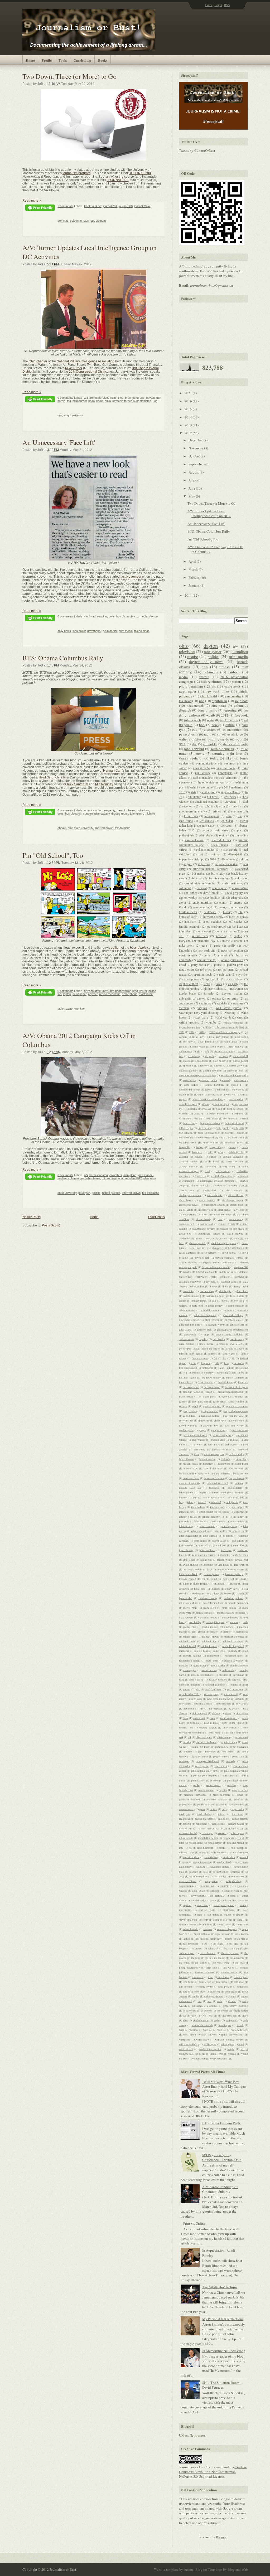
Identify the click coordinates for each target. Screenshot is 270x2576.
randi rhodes (204, 1814)
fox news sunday (211, 1377)
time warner (236, 989)
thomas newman (205, 1972)
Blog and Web (238, 2569)
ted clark (218, 1944)
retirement (202, 1824)
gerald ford (189, 1416)
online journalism (232, 960)
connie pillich (227, 1224)
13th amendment (225, 1027)
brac (128, 398)
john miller (221, 1531)
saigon (74, 221)
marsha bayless (204, 1613)
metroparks (242, 1632)
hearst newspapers (214, 1454)
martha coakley (226, 1613)
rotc (181, 1848)
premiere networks (195, 1795)
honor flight (241, 1464)
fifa (217, 1363)
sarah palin (224, 974)
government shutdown (195, 1435)
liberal (213, 1579)
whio (211, 720)
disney (236, 1286)
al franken (194, 1056)
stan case (202, 1905)
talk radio (200, 1939)
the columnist (208, 1953)
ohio (146, 1178)
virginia (202, 1008)
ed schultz (207, 806)
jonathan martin (226, 931)
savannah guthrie (220, 1867)
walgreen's (232, 2020)
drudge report (120, 814)
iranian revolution (212, 1497)
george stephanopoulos (235, 1411)
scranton (235, 1872)
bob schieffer (186, 1133)
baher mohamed (219, 1113)
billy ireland (205, 1128)
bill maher (198, 873)
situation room (232, 1891)
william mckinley (189, 2044)
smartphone (130, 994)
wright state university (204, 787)
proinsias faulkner (217, 1799)
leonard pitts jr (234, 1574)
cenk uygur (241, 878)
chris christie (215, 1195)
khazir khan (241, 1555)
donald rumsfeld (192, 1296)
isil (242, 1497)
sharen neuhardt (191, 758)
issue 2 (202, 1502)
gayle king (219, 1401)
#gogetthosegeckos (189, 1027)
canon (213, 1157)
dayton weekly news (192, 897)
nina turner (242, 1713)
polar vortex (213, 1785)
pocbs (196, 1785)
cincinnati (219, 705)
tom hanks (189, 1982)
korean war (206, 1560)
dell (214, 1277)
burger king (216, 1147)
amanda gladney (188, 1070)
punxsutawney (187, 1809)
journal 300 (126, 206)
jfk (226, 1517)
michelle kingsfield (233, 1646)
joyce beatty (186, 1550)
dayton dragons (188, 1262)
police (218, 965)
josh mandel (146, 1175)
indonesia (214, 1488)
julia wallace (207, 1550)
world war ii (223, 1017)
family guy (229, 1353)
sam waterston (194, 840)
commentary (236, 1219)
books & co (214, 1133)
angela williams (230, 792)
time (211, 1977)
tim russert (198, 1977)
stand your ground (224, 1905)
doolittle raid (217, 897)
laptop (67, 994)
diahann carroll (230, 1282)
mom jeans (212, 1660)
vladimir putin (201, 2020)
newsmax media (204, 1703)
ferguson (206, 1363)
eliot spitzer (212, 1320)
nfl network (216, 1708)
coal (220, 1219)
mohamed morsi (234, 1655)
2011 (189, 595)
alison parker (240, 1061)
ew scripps (185, 1348)
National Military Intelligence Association (86, 361)
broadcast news (234, 1142)
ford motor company (202, 1372)
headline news (188, 912)
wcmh (240, 2025)
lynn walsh (186, 1598)
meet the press (226, 768)
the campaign (231, 1948)
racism (213, 1809)
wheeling (230, 1013)
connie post (220, 888)
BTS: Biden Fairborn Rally (221, 2123)
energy (238, 902)
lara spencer (241, 1565)
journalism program (76, 173)
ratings (222, 1814)
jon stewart (204, 931)
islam (190, 1502)
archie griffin (186, 1094)
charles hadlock (200, 1185)
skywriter (242, 974)
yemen (232, 2054)
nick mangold (199, 1713)
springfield (213, 979)
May (192, 496)
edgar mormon (187, 1310)
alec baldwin (220, 1061)
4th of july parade (219, 1037)
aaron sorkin (241, 1037)
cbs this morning (218, 878)
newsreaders (224, 1703)
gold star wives (234, 1425)
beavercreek (195, 705)
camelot (184, 1157)
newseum (226, 826)
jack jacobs (232, 1502)
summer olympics (227, 1929)
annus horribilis (214, 1085)
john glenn (137, 814)
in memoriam (233, 729)
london (227, 1593)
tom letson (205, 1982)
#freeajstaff (235, 854)
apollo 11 (237, 1085)
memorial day (206, 941)
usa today (205, 1003)
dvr (236, 1301)
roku (181, 1843)
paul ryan (84, 1193)
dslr (214, 1301)
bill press (213, 797)
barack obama (126, 810)
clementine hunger (222, 1214)
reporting (230, 710)
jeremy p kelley (188, 1517)
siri (203, 1891)
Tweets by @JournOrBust (197, 150)
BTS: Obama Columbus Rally (63, 658)
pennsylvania (189, 734)
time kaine (223, 1977)
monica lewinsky (234, 1660)
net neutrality (231, 1694)
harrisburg (200, 1449)
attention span (221, 1104)
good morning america (193, 811)
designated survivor (190, 1282)
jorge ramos (200, 1541)
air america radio (224, 1051)
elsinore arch (204, 1330)
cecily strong (223, 1171)
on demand (242, 1737)
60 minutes (228, 859)
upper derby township (235, 2006)
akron (244, 859)
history (227, 912)
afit (86, 398)
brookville (185, 1147)
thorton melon (229, 1972)
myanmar (238, 1675)
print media (126, 631)
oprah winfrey (229, 1742)
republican (219, 701)
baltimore (184, 1118)
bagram (199, 1113)
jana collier (79, 631)
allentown (204, 1065)
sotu (214, 1900)
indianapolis (212, 816)
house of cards (188, 917)
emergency (190, 1334)
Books (103, 60)
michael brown (210, 1637)
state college (234, 979)
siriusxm (214, 1891)
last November (131, 576)
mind (245, 1651)
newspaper (94, 631)
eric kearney (237, 1339)
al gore (188, 864)
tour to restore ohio (194, 1991)
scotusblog (219, 1872)
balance (239, 1113)
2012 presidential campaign (225, 1032)
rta (190, 1848)
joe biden (227, 821)
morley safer (218, 1665)
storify (205, 1920)
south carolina (229, 1900)
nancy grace (196, 1679)
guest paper (188, 691)
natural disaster (239, 1684)
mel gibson (198, 1632)
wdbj (182, 2030)
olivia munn (224, 1737)
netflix (232, 945)
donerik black (214, 1296)
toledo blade (142, 631)
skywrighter (197, 1896)
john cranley (237, 1521)
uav (60, 415)
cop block (238, 1229)
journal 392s (200, 936)
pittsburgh (216, 1780)
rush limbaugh (205, 1848)
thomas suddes (214, 989)
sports (245, 1900)
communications (206, 763)
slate (233, 1896)
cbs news (230, 797)
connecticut (206, 1224)
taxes (219, 984)
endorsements (187, 1339)
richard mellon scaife (210, 1828)
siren (194, 1891)
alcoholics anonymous (195, 1061)
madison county (208, 1598)
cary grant (229, 1166)
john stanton (210, 1536)
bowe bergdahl (206, 1137)
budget (200, 1147)
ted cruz (234, 1944)
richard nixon (236, 1828)
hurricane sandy (213, 917)
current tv (210, 744)
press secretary (222, 1795)
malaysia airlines (189, 1603)
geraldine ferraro (210, 1416)
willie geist (210, 2044)
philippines (229, 1775)
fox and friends (188, 1377)
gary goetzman (200, 1401)
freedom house (212, 1387)
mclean (234, 1622)
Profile (47, 60)
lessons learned (188, 1579)
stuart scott (242, 1924)
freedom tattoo (192, 1392)
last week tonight (192, 1569)
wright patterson (74, 415)
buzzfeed (197, 1152)
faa (69, 401)
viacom (213, 2015)
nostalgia (195, 1723)
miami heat (190, 1637)
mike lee (218, 1651)
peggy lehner (220, 1756)
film (226, 1363)
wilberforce (202, 2039)
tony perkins (225, 1986)
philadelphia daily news (205, 1771)
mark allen (210, 1608)
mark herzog (229, 1608)
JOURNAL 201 (117, 180)
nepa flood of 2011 (189, 1694)
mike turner (80, 401)
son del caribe (199, 1900)
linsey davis (232, 1589)
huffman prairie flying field (194, 1473)
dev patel (211, 1282)
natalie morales (218, 1679)
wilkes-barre (200, 1017)
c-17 (210, 1152)
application (221, 1089)
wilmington (227, 2044)
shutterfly (226, 1886)
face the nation (212, 1348)
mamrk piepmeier (238, 1603)
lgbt (203, 1579)
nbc (202, 701)
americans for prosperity (100, 810)
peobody (231, 1761)
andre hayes (189, 1080)
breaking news (188, 1142)
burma (232, 1147)
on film (187, 1742)
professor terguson (189, 1799)
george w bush (203, 907)
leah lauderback (188, 1574)
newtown (189, 1708)
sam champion (240, 1852)
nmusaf (223, 955)
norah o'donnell (229, 1718)
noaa (185, 1718)
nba (198, 1689)
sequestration (186, 1886)
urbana (216, 998)
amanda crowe (236, 1065)
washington (225, 2025)
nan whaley (203, 773)
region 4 (224, 835)
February (195, 577)
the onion (184, 1963)
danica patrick (197, 1243)
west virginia (220, 2034)
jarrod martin (206, 1512)
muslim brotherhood (202, 1675)
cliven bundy (203, 1219)
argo (200, 1094)
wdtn (239, 739)
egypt (182, 902)
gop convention (239, 1430)
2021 (189, 393)
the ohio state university (213, 782)
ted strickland (151, 1193)
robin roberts (186, 1838)
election (210, 729)
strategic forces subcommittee (132, 401)
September (196, 464)
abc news (188, 1041)
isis (181, 1502)
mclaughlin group (216, 1622)
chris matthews (232, 883)
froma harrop (186, 1396)
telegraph (213, 1948)
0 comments (65, 398)
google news (218, 1430)
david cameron (187, 1253)
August (194, 472)
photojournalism (191, 686)
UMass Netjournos (192, 2435)
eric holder (219, 1339)
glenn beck (220, 1420)
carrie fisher (212, 1161)
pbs (239, 830)
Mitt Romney (104, 784)
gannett (183, 1401)
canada (199, 1157)
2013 (189, 425)
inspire (202, 1492)
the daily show (230, 1953)
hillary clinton (211, 681)
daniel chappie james (224, 1243)
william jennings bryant (229, 2039)
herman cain (240, 811)
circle (190, 1210)
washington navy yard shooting (199, 1013)
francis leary (186, 1382)
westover (238, 2034)
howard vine (236, 1468)
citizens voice (206, 1210)
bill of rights (186, 1128)
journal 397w (142, 206)
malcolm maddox (213, 1603)
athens (205, 1104)
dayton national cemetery (218, 1262)
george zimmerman (231, 907)
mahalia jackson (233, 1598)
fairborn (234, 672)
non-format (199, 1718)
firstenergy (208, 1368)
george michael (210, 1411)
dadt (237, 1238)
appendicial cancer (190, 1089)
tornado (209, 993)
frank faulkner (93, 206)
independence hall (217, 1483)
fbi (215, 1358)
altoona (218, 1065)
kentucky (225, 1555)
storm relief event (223, 1920)
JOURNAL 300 (140, 173)
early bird (197, 1306)
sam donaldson (191, 1857)
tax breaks (242, 1939)
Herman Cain (113, 770)
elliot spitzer (237, 1324)
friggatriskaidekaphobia (230, 1392)
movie (200, 753)
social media (220, 845)
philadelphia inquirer (205, 1775)
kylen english (190, 1565)
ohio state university (80, 828)
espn (222, 806)
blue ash (197, 878)
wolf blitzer (186, 2049)
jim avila (184, 1521)
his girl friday (190, 1464)
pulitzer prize (235, 965)
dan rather (191, 893)
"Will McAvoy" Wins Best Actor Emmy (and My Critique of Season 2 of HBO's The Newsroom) (224, 2089)
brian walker (123, 991)
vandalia (222, 1003)
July (192, 480)
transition (215, 1991)
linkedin (215, 1589)
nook (213, 1718)
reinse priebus (111, 1193)
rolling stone (196, 1843)
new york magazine (219, 1699)
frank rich (237, 806)
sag (192, 1852)
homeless (208, 1464)
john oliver (238, 1531)
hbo (202, 725)
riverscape (207, 1833)
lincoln (233, 1584)
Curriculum (82, 60)
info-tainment (235, 1488)
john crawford (194, 749)
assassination (236, 1099)
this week (228, 1968)
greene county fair (221, 1435)
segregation (211, 1881)
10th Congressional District (88, 371)
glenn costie (237, 1420)
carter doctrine (234, 1161)
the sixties (201, 1963)
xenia (202, 2054)
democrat (225, 1277)
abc (194, 744)
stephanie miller (204, 849)
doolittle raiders (235, 1296)
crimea (199, 1238)
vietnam (101, 221)
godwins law (211, 1425)
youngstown (199, 2058)
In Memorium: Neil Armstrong (224, 2351)
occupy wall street (216, 830)
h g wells (197, 1444)
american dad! (235, 1070)
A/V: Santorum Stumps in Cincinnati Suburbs (220, 2189)
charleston (219, 1185)
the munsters (237, 1958)
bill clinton (194, 797)
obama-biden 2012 (130, 1178)
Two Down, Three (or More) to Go (69, 76)
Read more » (32, 200)
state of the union (208, 1915)
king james (189, 1560)
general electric (212, 1406)
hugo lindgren (221, 1473)
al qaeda (209, 1056)
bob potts (239, 1128)
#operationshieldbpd (192, 859)
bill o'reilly (218, 873)
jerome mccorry (211, 1517)
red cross (206, 969)
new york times (217, 691)
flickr (221, 1368)
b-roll (219, 1109)
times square (241, 1977)
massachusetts (230, 1617)
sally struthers (219, 1852)
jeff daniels (207, 821)
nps (225, 1723)
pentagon (184, 1761)
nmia (108, 401)
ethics (222, 1344)
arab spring (238, 1089)
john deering (186, 1526)
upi (92, 221)
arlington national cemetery (210, 869)
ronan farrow (215, 1843)
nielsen (216, 1713)
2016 (189, 401)
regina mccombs (110, 994)
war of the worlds (202, 2025)
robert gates (237, 1833)
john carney (218, 1521)
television (187, 651)
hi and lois (191, 816)
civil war (239, 1210)
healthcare (210, 912)
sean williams (188, 1881)
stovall (240, 1920)
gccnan (183, 1406)
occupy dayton (208, 1727)
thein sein (211, 1968)
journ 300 (203, 1545)
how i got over (213, 1468)
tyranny (232, 1996)
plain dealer (110, 631)
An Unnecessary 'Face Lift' (59, 442)
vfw (202, 2015)
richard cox (185, 1828)
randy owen (187, 969)
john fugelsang (229, 1526)
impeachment (236, 1478)
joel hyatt (237, 926)
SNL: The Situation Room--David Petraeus (222, 2385)
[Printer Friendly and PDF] (40, 208)
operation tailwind (206, 1742)
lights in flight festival (196, 1584)
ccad (207, 1171)
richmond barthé (188, 1833)
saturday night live (227, 753)
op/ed (182, 965)
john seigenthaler (189, 1536)
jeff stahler (236, 921)
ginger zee (204, 1420)
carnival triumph (189, 1161)
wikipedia (185, 2039)
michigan (184, 1651)
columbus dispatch (121, 616)
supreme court (223, 1934)
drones (183, 1301)
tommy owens (205, 1986)
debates (187, 1272)
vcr (184, 2015)
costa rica (185, 1234)
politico (232, 1785)
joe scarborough (216, 926)
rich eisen (218, 1824)
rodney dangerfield (233, 1838)
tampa (229, 1939)
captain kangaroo (233, 1157)
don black (242, 1291)
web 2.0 (208, 2030)
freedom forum (191, 1387)
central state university (200, 883)
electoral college (233, 1315)
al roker (224, 1056)
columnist (185, 888)
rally (224, 1809)
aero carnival (236, 1046)
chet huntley (234, 1190)
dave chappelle (214, 1248)
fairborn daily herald (191, 1353)
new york (196, 1699)
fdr (233, 1358)
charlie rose (187, 1190)
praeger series (240, 1790)
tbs (205, 1944)
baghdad (184, 1113)
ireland (231, 1497)
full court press (207, 1396)
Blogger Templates (209, 2569)
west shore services (195, 2034)
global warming (188, 1425)
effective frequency (205, 1315)
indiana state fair (190, 1488)
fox (242, 1372)
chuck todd (209, 696)
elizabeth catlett (234, 1320)
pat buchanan (240, 1747)
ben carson (189, 1123)
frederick (243, 1382)
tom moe (239, 1982)
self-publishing (234, 1881)
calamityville (236, 1152)
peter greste (202, 1766)
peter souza (220, 1766)
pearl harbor (202, 1756)
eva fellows (237, 1344)
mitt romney (109, 1178)
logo (216, 1593)
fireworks (239, 1363)
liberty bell (228, 1579)
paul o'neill (228, 1751)
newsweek (242, 1703)
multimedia (228, 1670)
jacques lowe (218, 1507)
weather (194, 2030)
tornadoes (243, 1986)
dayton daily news (206, 661)
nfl (201, 1708)
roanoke (222, 1833)
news (215, 725)
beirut (245, 1118)
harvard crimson (222, 1449)
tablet (61, 1009)
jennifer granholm (190, 926)
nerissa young (212, 1694)
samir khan (229, 1857)
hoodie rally (191, 1468)
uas (155, 401)
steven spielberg (188, 1920)
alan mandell (240, 1056)
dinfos (225, 1286)
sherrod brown (104, 828)
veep (193, 2015)
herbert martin (207, 1459)
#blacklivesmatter (233, 1022)
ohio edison (230, 1727)
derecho (240, 1277)
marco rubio (190, 1608)
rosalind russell (235, 1843)
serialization (207, 1886)
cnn (205, 667)
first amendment (188, 1368)
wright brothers (189, 1022)
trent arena (231, 1991)
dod (245, 802)
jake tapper (237, 1507)
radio (208, 734)
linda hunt (200, 1589)
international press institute (228, 1492)
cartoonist (211, 1166)
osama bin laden (201, 1747)
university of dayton (192, 998)
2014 (189, 417)
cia (181, 1210)
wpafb (211, 715)
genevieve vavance (237, 1406)
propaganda (185, 1804)
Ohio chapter (38, 361)
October (195, 456)
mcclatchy (195, 1622)
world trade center (210, 2049)
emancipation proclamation (232, 1330)
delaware (202, 1277)
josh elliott (238, 1541)
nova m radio (211, 1723)
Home (209, 5)
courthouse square (209, 1234)
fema (193, 1363)
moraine (184, 1665)
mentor (214, 1632)
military (233, 1651)
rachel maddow (203, 778)
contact (224, 1229)
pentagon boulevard (207, 1761)
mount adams (209, 1670)
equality (203, 1339)
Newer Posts (32, 1217)
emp (206, 1334)
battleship (213, 1118)
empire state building (229, 1334)
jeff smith (223, 1512)
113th (208, 1027)
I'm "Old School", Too (53, 855)
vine (185, 2020)
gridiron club (218, 1440)
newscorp (184, 1703)
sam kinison (211, 1857)
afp (207, 1051)
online (230, 725)
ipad (195, 1497)
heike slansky (236, 1454)
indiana (239, 1483)
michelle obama (90, 1178)
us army (233, 998)
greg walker (139, 991)
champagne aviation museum (217, 1181)
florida (183, 907)
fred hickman (226, 1382)
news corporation (232, 950)
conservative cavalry (96, 814)
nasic (100, 401)
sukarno (208, 1929)
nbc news (208, 826)
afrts (193, 792)
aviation (206, 1109)
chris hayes (186, 1200)
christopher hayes (189, 1205)
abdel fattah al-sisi (209, 1041)
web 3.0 (222, 2030)
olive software (204, 1737)
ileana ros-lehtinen (214, 1478)
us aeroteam (189, 2010)
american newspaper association (197, 1075)
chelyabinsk (210, 1190)
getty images (186, 1420)
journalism (239, 651)
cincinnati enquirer (96, 616)
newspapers (225, 773)
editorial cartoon (210, 1310)
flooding (243, 1368)
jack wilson (198, 1507)
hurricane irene (191, 1478)
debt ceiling (228, 1272)
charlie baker (237, 1185)
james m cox (186, 1512)
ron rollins (241, 835)
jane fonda (186, 821)
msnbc (193, 656)
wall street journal (229, 1008)
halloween (231, 1444)
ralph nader (238, 1809)
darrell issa (195, 1248)
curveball (224, 1238)
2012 (189, 433)
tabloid (187, 1939)
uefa (220, 2001)
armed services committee (106, 398)
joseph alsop (219, 1541)
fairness (213, 1353)
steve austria (229, 849)
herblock (225, 1459)
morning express (239, 1665)
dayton (150, 398)
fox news (185, 701)
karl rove (226, 1550)
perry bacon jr (200, 965)
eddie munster (236, 1306)
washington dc (218, 739)
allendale (188, 1065)
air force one (229, 720)
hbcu (196, 1454)
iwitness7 (216, 1502)
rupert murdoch (202, 974)
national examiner (215, 1684)
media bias (190, 1627)
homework (224, 1464)
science (194, 1872)
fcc (224, 1358)
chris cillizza (236, 1195)
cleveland (231, 802)
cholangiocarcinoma (190, 1195)
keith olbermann (222, 749)
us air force (235, 734)
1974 (192, 1032)
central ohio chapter (222, 1176)
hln (241, 912)
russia (222, 1848)
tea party (233, 984)
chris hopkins (207, 1200)
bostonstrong (186, 1137)
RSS (227, 5)
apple (208, 1089)
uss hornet (222, 2010)
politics (96, 1193)
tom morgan (186, 1986)
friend (209, 1392)
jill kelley (238, 1517)
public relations (206, 1804)
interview (190, 921)
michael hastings (233, 1641)
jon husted (228, 1536)
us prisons (206, 2010)
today (214, 758)
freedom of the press (236, 1387)
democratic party (235, 744)
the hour (196, 1958)
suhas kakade (191, 1929)
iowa (229, 816)
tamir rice (215, 1939)
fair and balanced (234, 1348)
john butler (200, 1521)
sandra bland (224, 1862)
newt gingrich (188, 955)
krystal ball (242, 1560)
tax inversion (191, 1944)
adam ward (198, 1046)
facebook (241, 715)
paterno (188, 1751)
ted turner (197, 1948)
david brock (211, 893)
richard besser (236, 1824)
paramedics (221, 1747)
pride (240, 1795)
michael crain (187, 1641)
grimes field (220, 811)
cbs (195, 729)
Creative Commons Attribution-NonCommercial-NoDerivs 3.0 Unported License (213, 2472)
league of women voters (230, 1569)
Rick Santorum (78, 784)
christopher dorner (233, 1200)
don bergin (225, 1291)
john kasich (192, 720)
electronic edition (189, 1320)
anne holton (191, 1085)
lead (210, 1569)
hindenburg (242, 1459)
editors (228, 1310)
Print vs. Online (194, 2223)
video (245, 2015)
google (202, 1430)
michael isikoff (187, 1646)
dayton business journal (229, 1258)
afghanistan (185, 1051)
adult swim (217, 1046)
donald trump (207, 710)
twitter (204, 677)
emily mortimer (203, 902)
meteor (227, 1632)
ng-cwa (233, 1708)
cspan (211, 1238)
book (200, 1133)
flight (231, 1368)
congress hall (187, 1224)
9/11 (182, 744)
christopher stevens (214, 1205)
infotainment (186, 1492)
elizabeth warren (216, 1324)
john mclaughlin (200, 1531)
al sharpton (208, 792)
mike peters (187, 945)
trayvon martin (232, 993)
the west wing (221, 1963)
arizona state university (99, 991)
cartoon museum (189, 1166)
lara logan (223, 1565)
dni (246, 1286)
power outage (206, 1790)
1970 (182, 1032)
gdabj (195, 1406)
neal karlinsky (213, 1689)
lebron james (211, 1574)
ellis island (185, 1330)
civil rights (224, 1210)
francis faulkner (235, 1377)
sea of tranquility (198, 1876)
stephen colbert (189, 984)
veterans (238, 1003)
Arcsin (188, 2569)
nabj (181, 1679)
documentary (207, 1291)
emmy (223, 902)
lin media (219, 1584)
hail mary (214, 1444)
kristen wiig (224, 1560)
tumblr (196, 1996)
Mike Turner (74, 368)
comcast (202, 888)
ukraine (232, 2001)
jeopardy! (239, 1512)
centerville (201, 1176)
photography (198, 1780)
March (194, 569)
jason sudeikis (212, 921)
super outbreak (202, 1934)
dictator (213, 1286)
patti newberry (207, 1751)
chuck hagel (237, 1205)
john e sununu (207, 1526)
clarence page (187, 1214)
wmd (241, 2044)
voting (217, 2020)
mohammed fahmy (190, 1660)
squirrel (187, 1905)
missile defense (192, 1655)
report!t (187, 1824)
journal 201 (110, 206)
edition (116, 948)
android (226, 1080)
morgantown (200, 1665)
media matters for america (218, 1627)
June (192, 488)
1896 (241, 1027)
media (183, 677)
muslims (223, 1675)
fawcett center (200, 1358)
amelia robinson (212, 1070)
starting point (207, 1910)
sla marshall (217, 1896)
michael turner (209, 1646)
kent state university (203, 1555)
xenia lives (217, 2054)
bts (214, 686)
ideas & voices (238, 917)
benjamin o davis (210, 1123)
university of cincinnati (205, 2006)
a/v (86, 1175)
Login (218, 5)
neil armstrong (235, 1689)
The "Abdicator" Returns (220, 2287)
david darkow (209, 1253)
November (196, 448)
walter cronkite (75, 1009)
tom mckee (223, 1982)
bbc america (230, 1118)
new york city (207, 950)
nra (233, 1723)
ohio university (206, 960)
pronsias (63, 221)
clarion (203, 1214)
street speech (224, 1924)
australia (192, 1109)
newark (240, 1699)
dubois (225, 1301)
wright (231, 2049)
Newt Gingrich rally (52, 777)
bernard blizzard (235, 1123)
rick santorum (228, 778)
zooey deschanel (219, 2058)
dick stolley (198, 1286)
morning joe (190, 1670)
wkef (229, 758)
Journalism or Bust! (63, 2569)
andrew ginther (209, 1080)
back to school (235, 1109)
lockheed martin (201, 1593)
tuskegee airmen (213, 1996)
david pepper (229, 1253)
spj (219, 734)
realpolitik (185, 1819)
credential (185, 1238)
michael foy (209, 1641)
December (196, 440)
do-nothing (189, 1291)
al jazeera (204, 864)
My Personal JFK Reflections (223, 2319)
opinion (235, 681)
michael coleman (68, 1178)
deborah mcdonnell (206, 1272)
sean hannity (219, 1876)
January (194, 585)
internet (183, 1497)
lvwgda (240, 1593)
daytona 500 (241, 1267)
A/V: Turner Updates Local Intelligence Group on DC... (209, 513)
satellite (201, 1867)
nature (187, 1689)
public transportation (232, 1804)
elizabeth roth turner (190, 1324)
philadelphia (187, 835)
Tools (63, 60)
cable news (233, 686)
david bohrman (236, 1248)
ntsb (242, 1723)
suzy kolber (241, 1934)
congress (138, 398)
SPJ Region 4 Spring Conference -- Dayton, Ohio (222, 2157)
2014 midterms (233, 787)
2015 (189, 409)
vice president (230, 2015)
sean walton (237, 1876)
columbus (143, 810)
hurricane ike (240, 1473)
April (193, 561)
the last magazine (215, 1958)
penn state (238, 1756)
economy (189, 806)
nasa (91, 401)
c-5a (221, 1152)
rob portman (226, 969)
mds (246, 1622)
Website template (166, 2569)
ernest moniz (206, 1344)
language (208, 1565)
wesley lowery (240, 2030)
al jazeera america (226, 864)
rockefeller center (208, 1838)
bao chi (199, 1118)
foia (185, 1372)
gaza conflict (237, 1401)
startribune (146, 994)
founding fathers (227, 1372)
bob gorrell (223, 1128)
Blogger (222, 2537)
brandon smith (236, 1137)
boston (241, 1133)
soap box (241, 701)
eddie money (215, 1306)
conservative (240, 888)
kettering (221, 936)
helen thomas (187, 1459)
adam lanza (230, 1041)
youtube (211, 1022)
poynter (93, 994)
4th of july (198, 1037)
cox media (141, 616)
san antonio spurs (202, 1862)
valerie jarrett (240, 2010)
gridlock (234, 1440)
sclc (206, 1872)
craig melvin (235, 1234)
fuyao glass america (232, 1396)
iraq (240, 816)
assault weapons (188, 1104)
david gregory (234, 893)
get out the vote (234, 1416)
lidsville (243, 1579)
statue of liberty (234, 1915)
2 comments (65, 206)
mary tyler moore (208, 1617)
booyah (229, 1133)
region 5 (223, 1819)
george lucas (190, 1411)
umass (85, 221)
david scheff (202, 1258)
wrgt (240, 1017)
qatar (202, 1809)
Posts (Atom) (51, 1225)
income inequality (190, 1483)
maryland (185, 941)
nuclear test (186, 1727)
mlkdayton (213, 1655)
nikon (228, 1713)
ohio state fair (217, 1732)
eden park (237, 897)
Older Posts (156, 1217)
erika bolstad (186, 1344)
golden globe (186, 1430)
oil (189, 1737)
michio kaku (201, 1651)
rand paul (185, 1814)
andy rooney (241, 1080)
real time (238, 1814)
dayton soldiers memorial (216, 1267)
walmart (216, 854)
